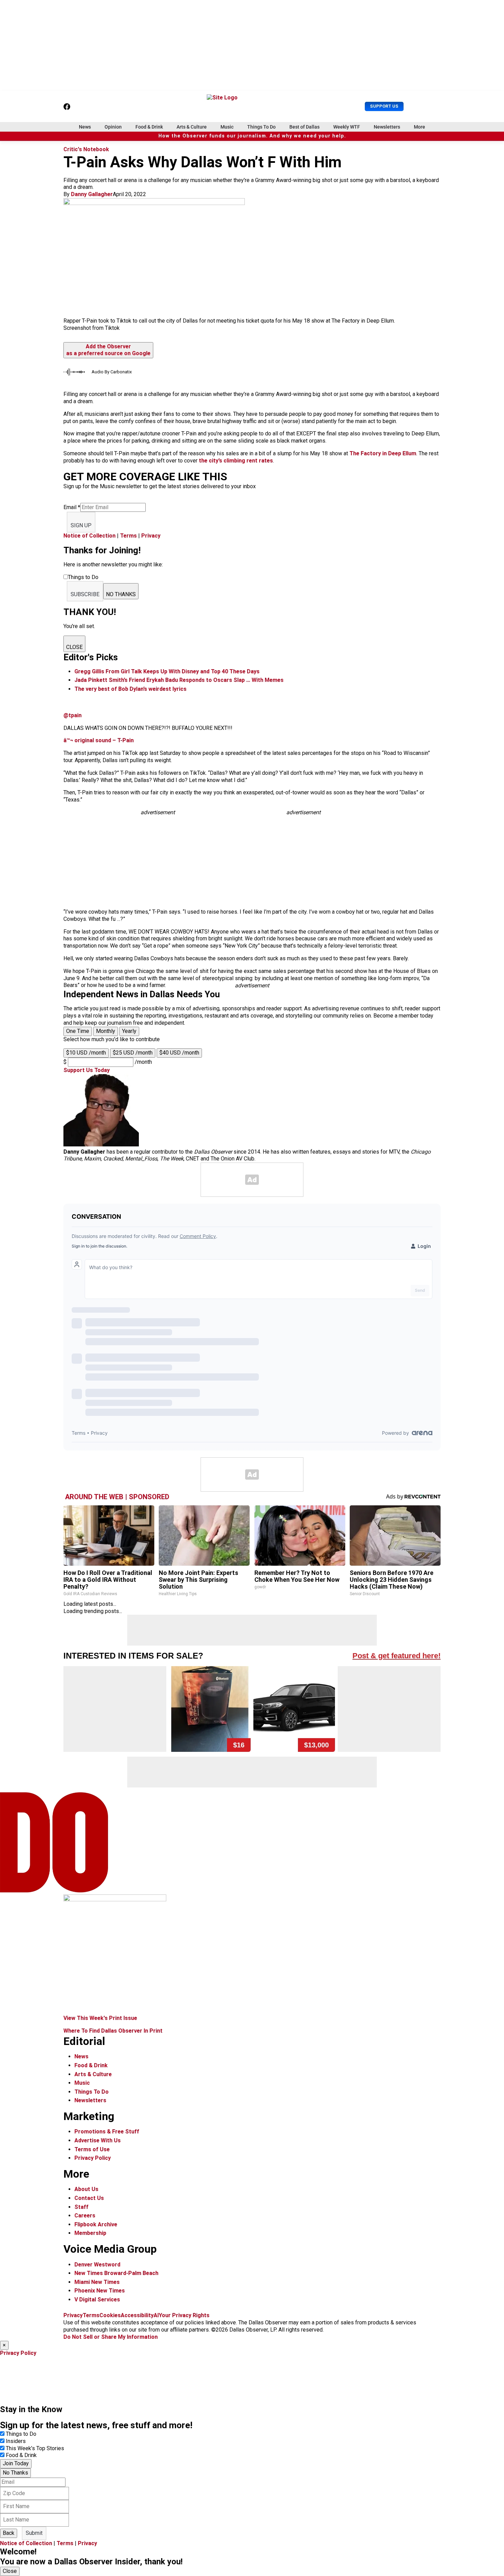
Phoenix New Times (100, 2291)
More (419, 127)
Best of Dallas (304, 127)
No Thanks (15, 2473)
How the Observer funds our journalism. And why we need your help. (252, 136)
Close (10, 2571)
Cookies (110, 2315)
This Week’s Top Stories (35, 2448)
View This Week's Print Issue (100, 2018)
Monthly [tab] (106, 1031)
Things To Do (261, 127)
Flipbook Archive (96, 2224)
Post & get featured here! (397, 1656)
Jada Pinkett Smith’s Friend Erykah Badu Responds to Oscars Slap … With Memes (179, 680)
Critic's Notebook (86, 149)
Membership (90, 2233)
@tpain (73, 715)
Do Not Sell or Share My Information (111, 2337)
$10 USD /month (86, 1053)
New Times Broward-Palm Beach (116, 2273)
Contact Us (89, 2198)
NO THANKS (121, 594)
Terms (128, 536)
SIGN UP (81, 525)
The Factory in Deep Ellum (383, 453)
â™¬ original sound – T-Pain (99, 740)
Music (227, 127)
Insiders (16, 2441)
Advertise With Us (98, 2140)
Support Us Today (87, 1070)
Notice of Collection (89, 536)
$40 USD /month (179, 1053)
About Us (86, 2189)
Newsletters (387, 127)
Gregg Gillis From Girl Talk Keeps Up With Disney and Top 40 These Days (167, 671)
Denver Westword (97, 2265)
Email (72, 507)
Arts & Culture (192, 127)
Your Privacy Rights (184, 2315)
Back (9, 2533)
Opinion (113, 127)
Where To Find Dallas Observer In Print (113, 2031)
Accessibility (137, 2315)
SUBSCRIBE (85, 594)
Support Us (384, 106)
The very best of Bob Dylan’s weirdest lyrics (130, 689)
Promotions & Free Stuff (107, 2132)
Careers (85, 2216)
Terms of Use (92, 2149)
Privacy (151, 536)
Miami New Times (97, 2282)
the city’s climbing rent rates (236, 461)
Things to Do (21, 2434)
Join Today (16, 2463)
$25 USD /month (133, 1053)
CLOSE (74, 647)
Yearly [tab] (129, 1031)
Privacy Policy (93, 2158)
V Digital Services (97, 2300)
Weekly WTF (347, 127)
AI (156, 2315)
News (85, 127)
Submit (34, 2533)
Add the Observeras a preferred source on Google (108, 350)
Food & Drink (149, 127)
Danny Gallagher (92, 194)
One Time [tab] (78, 1031)
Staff (81, 2207)
